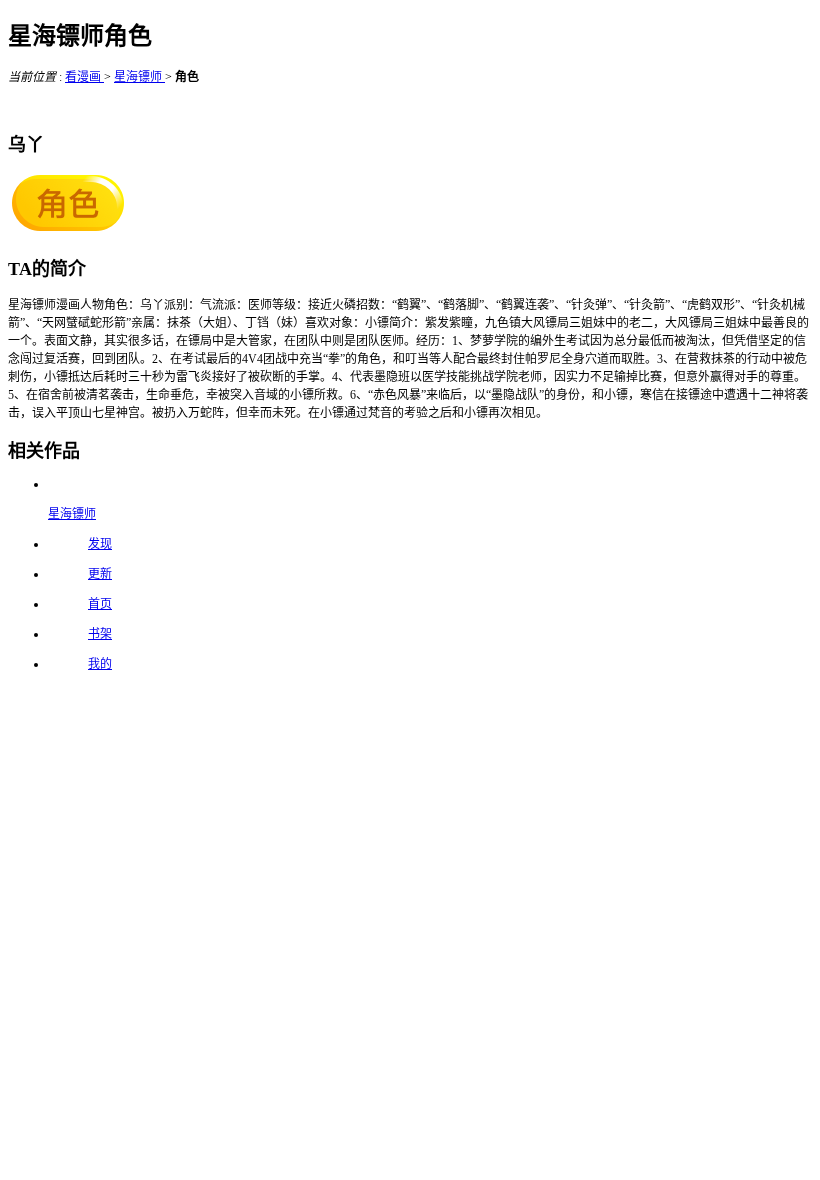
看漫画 (84, 77)
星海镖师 (139, 77)
